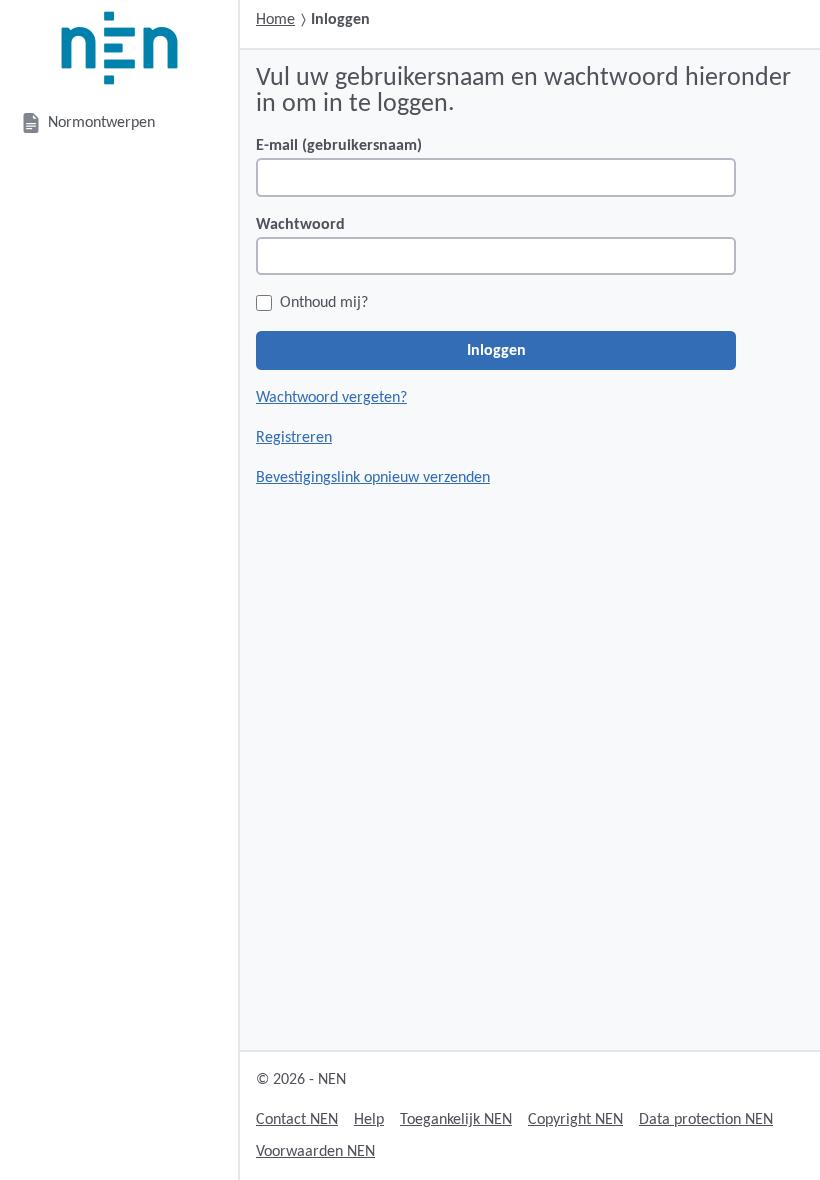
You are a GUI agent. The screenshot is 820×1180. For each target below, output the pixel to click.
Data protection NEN (706, 1120)
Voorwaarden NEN (315, 1152)
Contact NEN (297, 1120)
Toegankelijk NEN (456, 1120)
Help (369, 1120)
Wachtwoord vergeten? (331, 398)
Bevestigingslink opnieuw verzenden (373, 478)
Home (275, 20)
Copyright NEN (575, 1120)
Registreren (294, 438)
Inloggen (496, 351)
